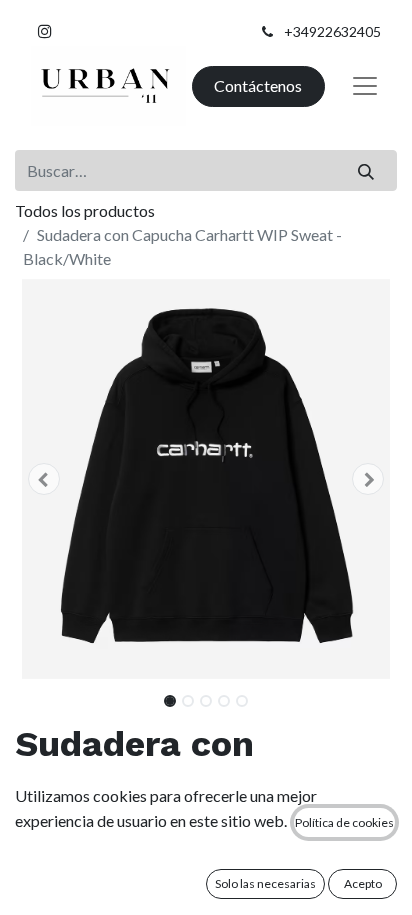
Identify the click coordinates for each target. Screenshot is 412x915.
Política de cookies (344, 822)
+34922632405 (332, 31)
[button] (43, 479)
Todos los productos (85, 210)
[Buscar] (366, 170)
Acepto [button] (363, 883)
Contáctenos (258, 85)
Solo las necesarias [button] (265, 883)
